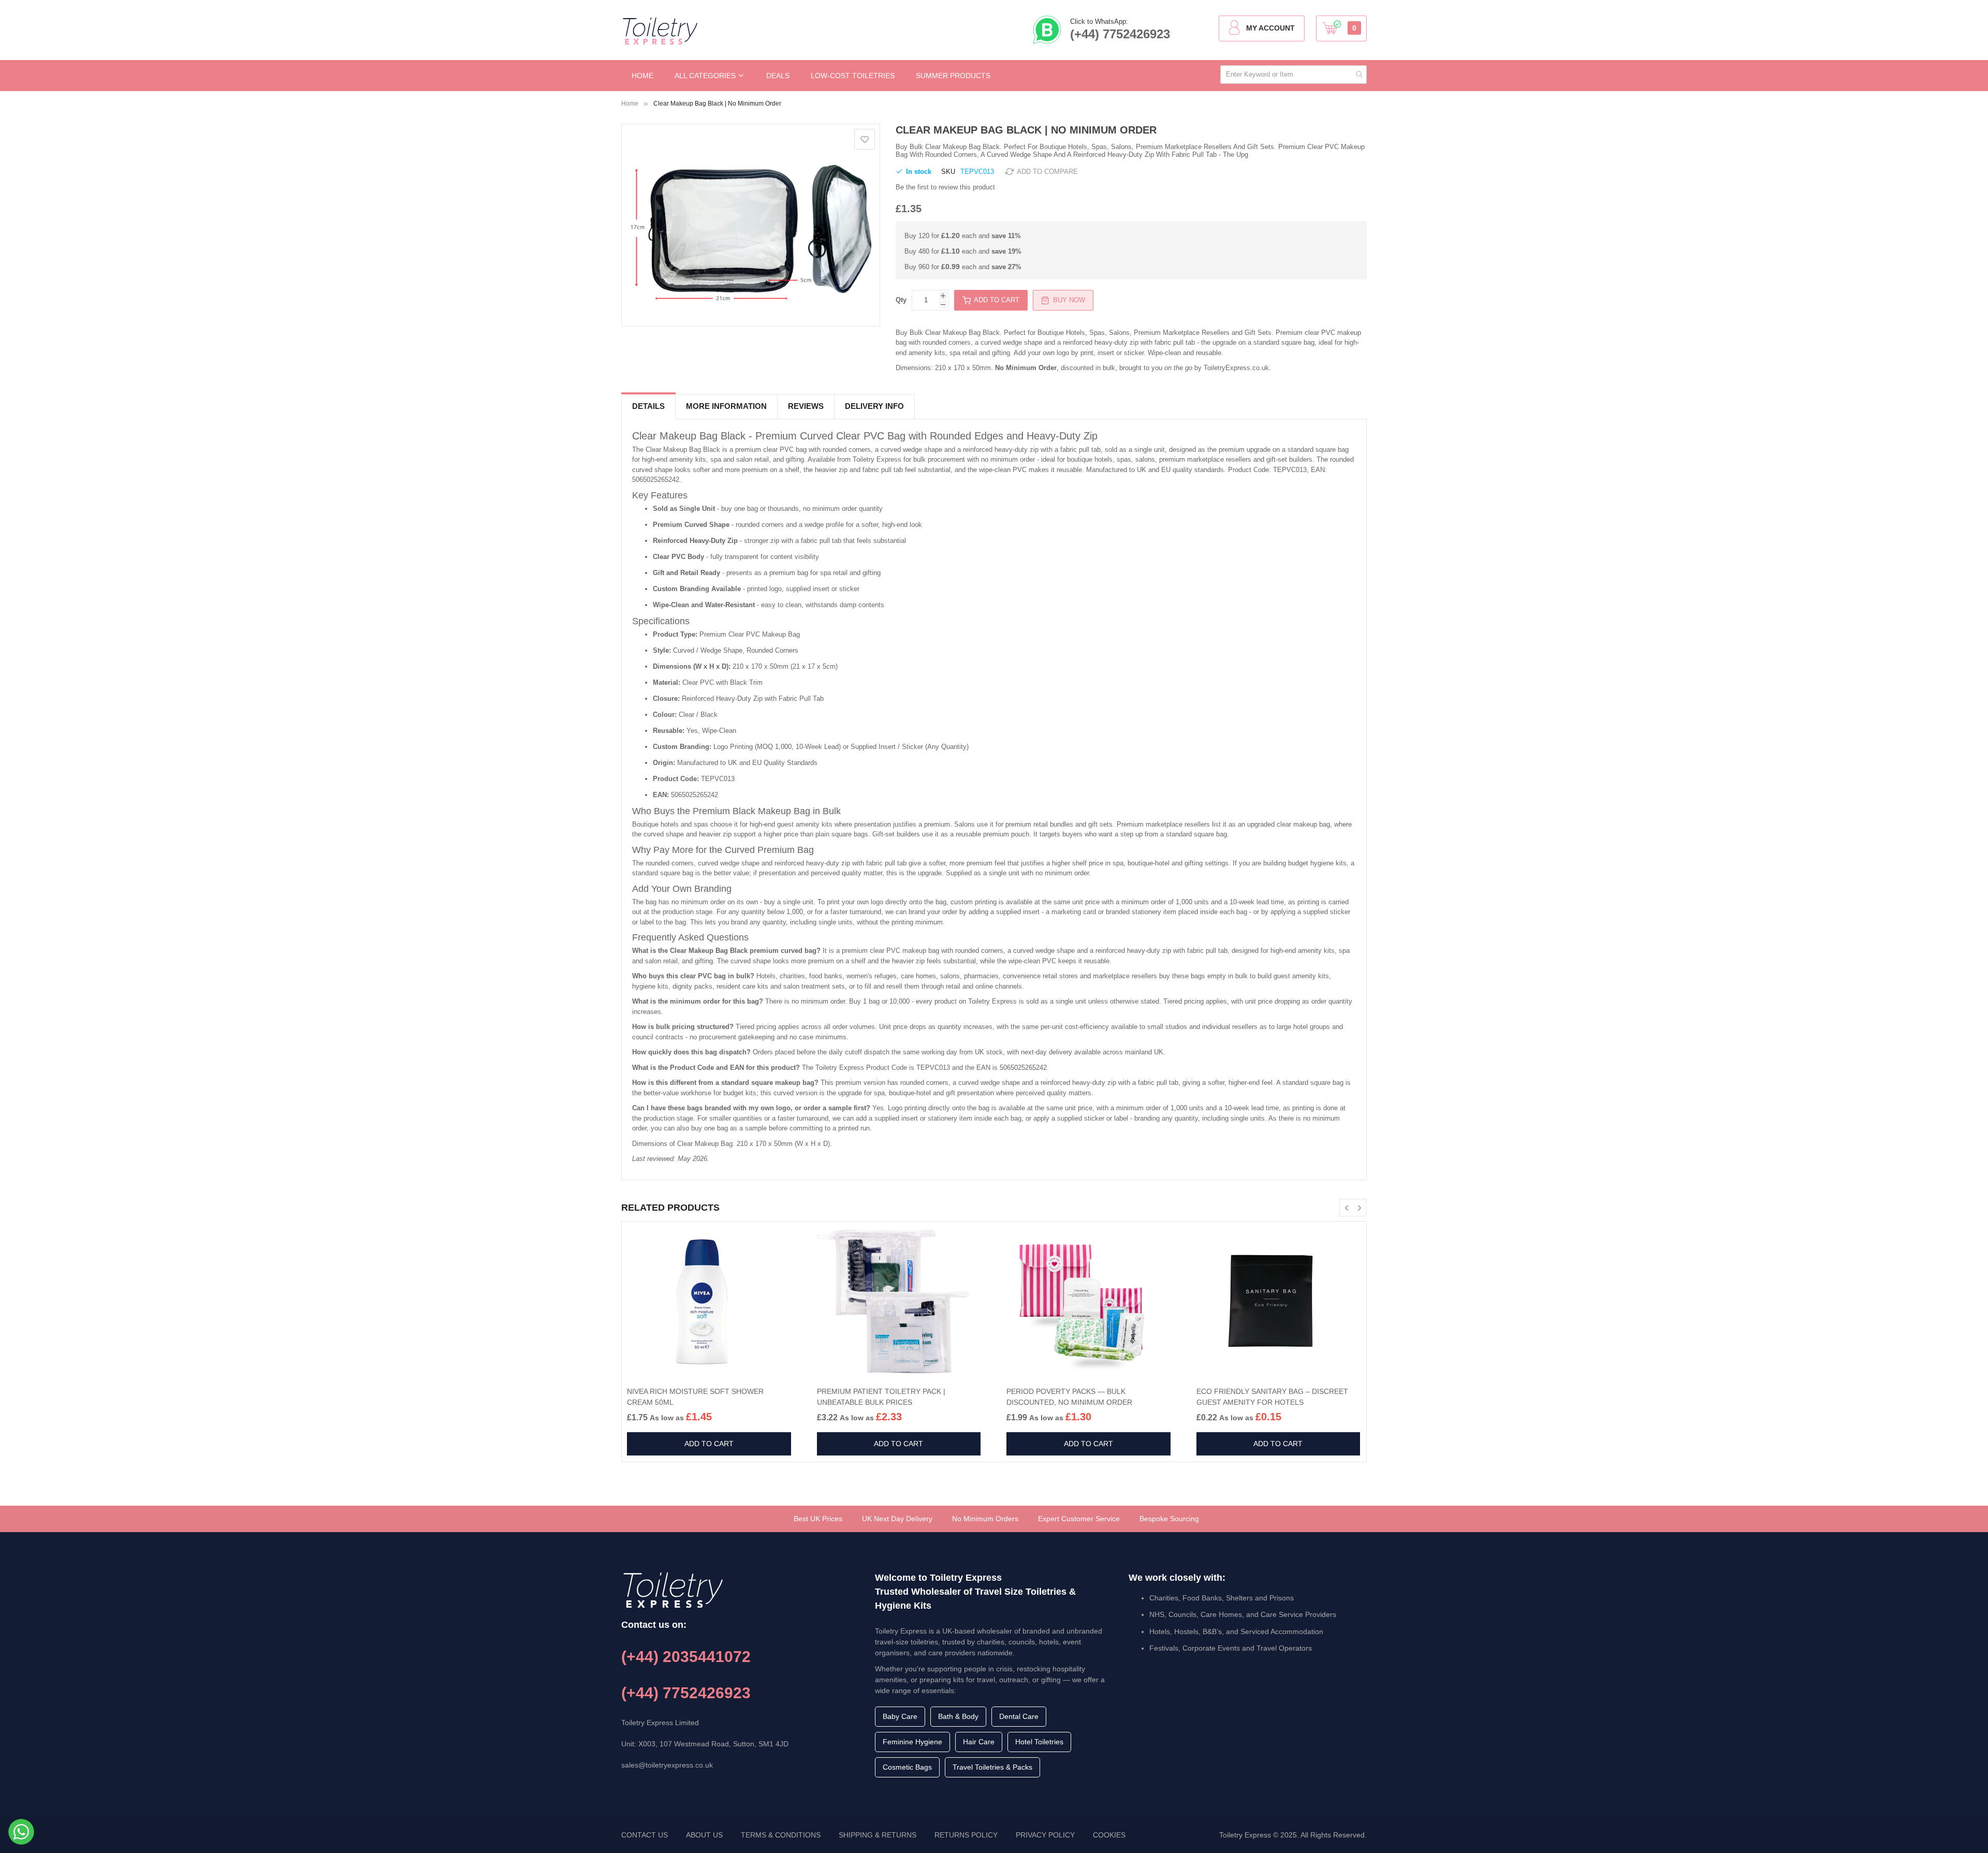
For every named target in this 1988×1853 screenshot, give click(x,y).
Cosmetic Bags (907, 1767)
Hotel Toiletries (1039, 1742)
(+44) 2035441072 (686, 1657)
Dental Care (1019, 1716)
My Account (1270, 28)
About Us (704, 1835)
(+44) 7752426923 (1120, 34)
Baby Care (900, 1716)
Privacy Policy (1045, 1835)
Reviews (806, 406)
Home (630, 104)
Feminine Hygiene (912, 1742)
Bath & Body (958, 1716)
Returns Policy (966, 1835)
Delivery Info (874, 406)
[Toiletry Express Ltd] (660, 31)
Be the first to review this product (945, 187)
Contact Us (645, 1835)
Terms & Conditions (781, 1835)
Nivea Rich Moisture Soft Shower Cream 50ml (695, 1397)
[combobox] (1293, 75)
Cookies (1109, 1835)
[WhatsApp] (21, 1832)
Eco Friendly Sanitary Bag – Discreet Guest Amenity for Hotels (1272, 1397)
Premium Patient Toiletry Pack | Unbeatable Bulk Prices (881, 1397)
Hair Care (979, 1742)
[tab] (648, 407)
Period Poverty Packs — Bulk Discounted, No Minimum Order (1069, 1397)
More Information (726, 406)
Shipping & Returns (878, 1835)
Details (648, 406)
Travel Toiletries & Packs (992, 1767)
